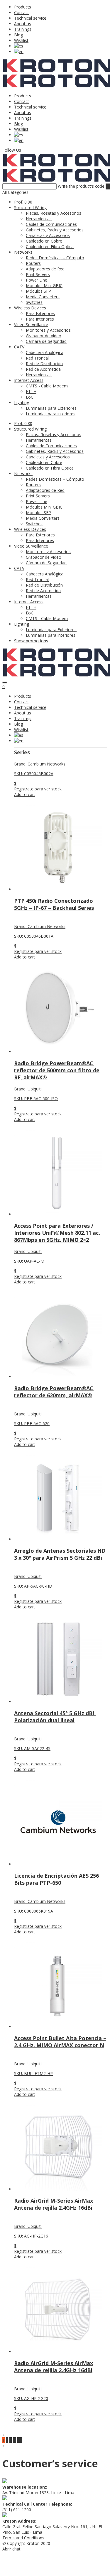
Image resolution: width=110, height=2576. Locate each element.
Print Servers (38, 274)
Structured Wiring (30, 208)
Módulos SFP (38, 291)
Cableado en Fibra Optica (50, 247)
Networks (23, 252)
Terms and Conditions (23, 2538)
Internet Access (29, 380)
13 (20, 2440)
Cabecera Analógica (45, 352)
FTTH (31, 391)
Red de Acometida (43, 369)
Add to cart (25, 794)
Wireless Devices (30, 308)
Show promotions (31, 641)
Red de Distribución (44, 364)
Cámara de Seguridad (46, 341)
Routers (33, 263)
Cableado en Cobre (44, 241)
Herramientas (39, 219)
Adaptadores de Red (45, 269)
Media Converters (43, 297)
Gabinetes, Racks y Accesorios (55, 230)
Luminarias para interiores (51, 414)
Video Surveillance (31, 325)
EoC (30, 397)
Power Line (37, 280)
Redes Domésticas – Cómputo (55, 258)
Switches (34, 302)
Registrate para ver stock (38, 789)
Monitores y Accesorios (48, 330)
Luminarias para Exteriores (51, 408)
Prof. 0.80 (23, 202)
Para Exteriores (40, 313)
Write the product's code (81, 186)
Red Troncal (37, 358)
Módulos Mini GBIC (44, 286)
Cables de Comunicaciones (51, 224)
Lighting (22, 403)
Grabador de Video (44, 336)
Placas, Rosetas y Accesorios (54, 213)
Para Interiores (40, 319)
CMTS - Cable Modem (47, 386)
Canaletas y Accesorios (48, 235)
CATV (19, 347)
